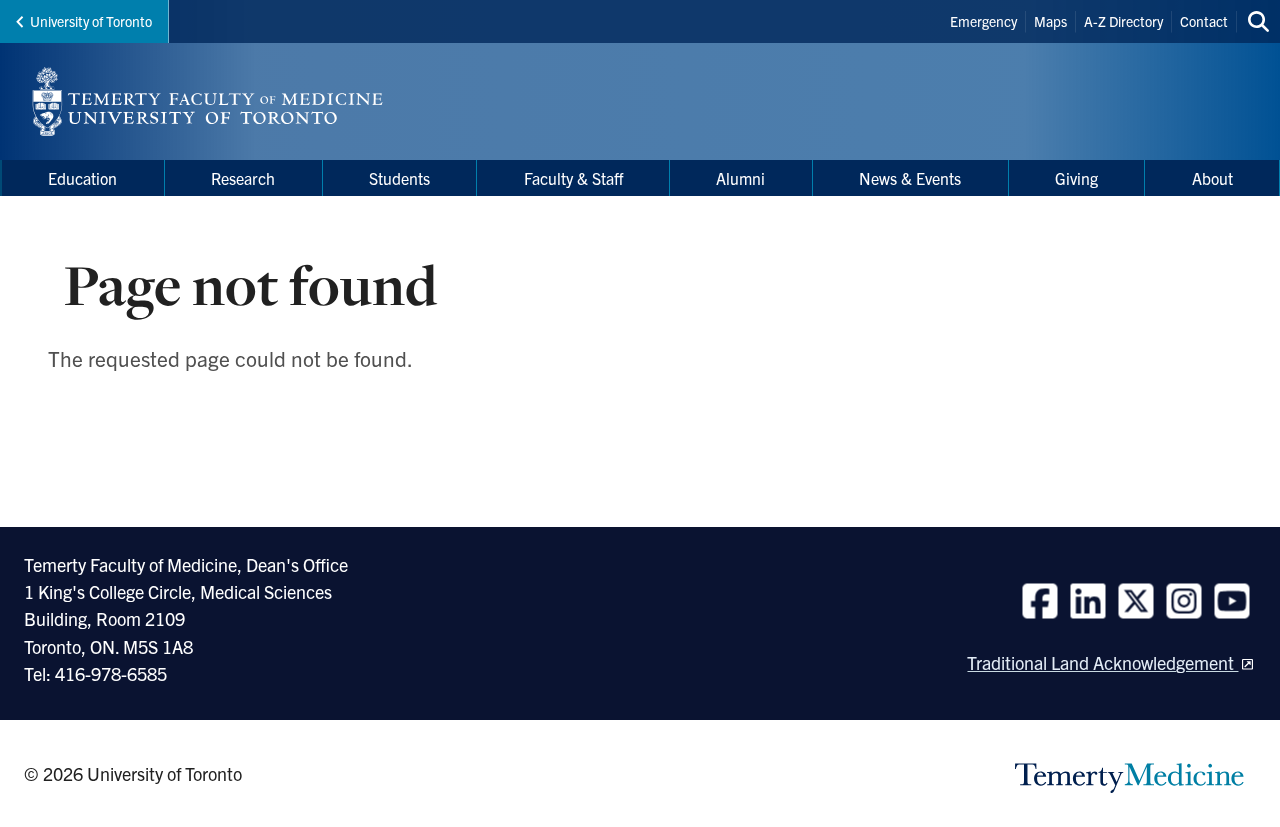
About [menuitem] (1212, 178)
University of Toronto (91, 21)
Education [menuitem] (82, 178)
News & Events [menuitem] (910, 178)
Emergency (983, 21)
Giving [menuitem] (1076, 178)
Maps (1050, 21)
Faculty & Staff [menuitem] (573, 178)
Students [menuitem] (399, 178)
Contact (1204, 21)
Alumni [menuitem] (740, 178)
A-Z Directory (1123, 21)
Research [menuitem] (243, 178)
